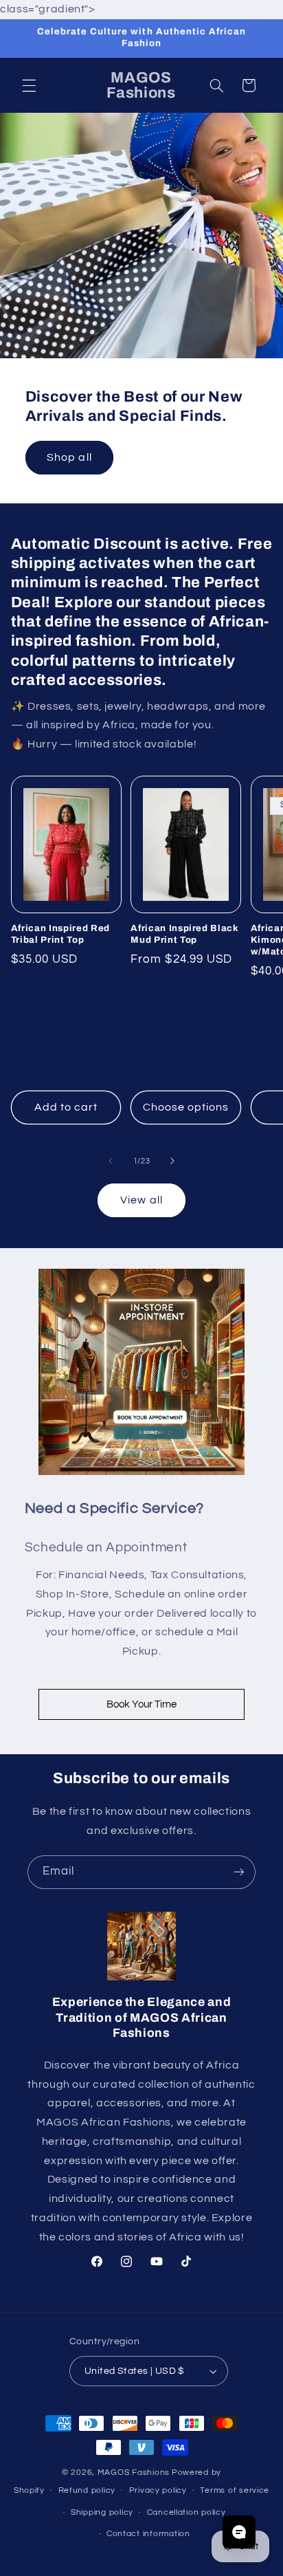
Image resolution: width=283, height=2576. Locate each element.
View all (141, 1200)
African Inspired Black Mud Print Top (185, 934)
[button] (29, 85)
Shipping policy (102, 2512)
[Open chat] (239, 2532)
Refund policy (87, 2490)
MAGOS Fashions (134, 2473)
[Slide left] (111, 1161)
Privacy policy (158, 2490)
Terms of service (235, 2490)
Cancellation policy (186, 2512)
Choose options (186, 1107)
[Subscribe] (239, 1872)
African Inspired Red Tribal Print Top (60, 934)
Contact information (148, 2534)
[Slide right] (172, 1161)
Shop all (69, 457)
